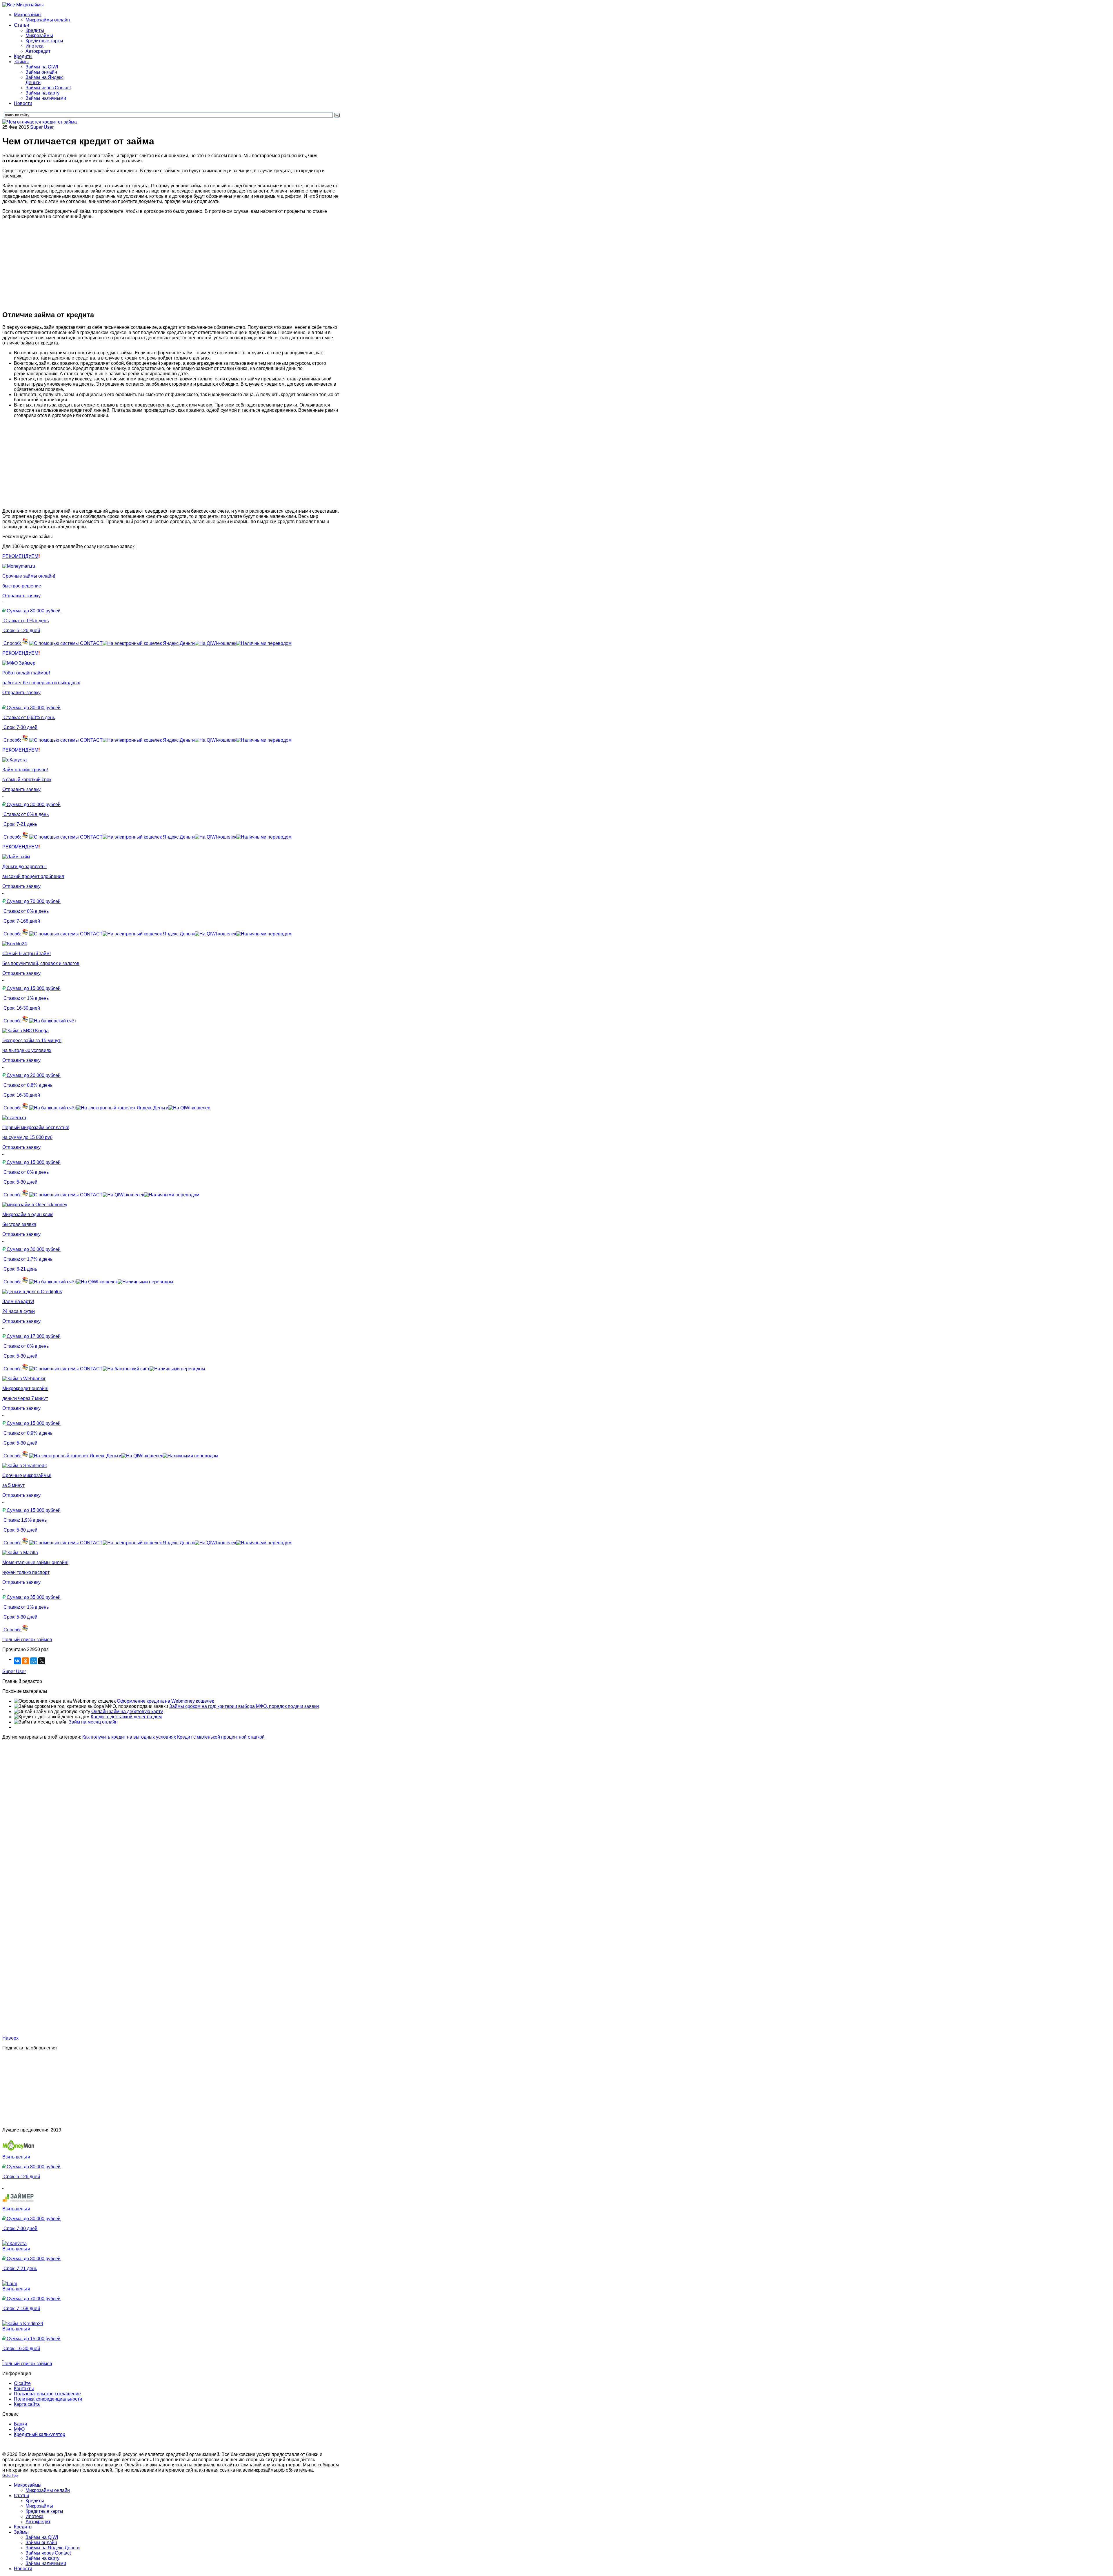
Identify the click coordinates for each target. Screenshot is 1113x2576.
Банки (20, 2424)
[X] (42, 1661)
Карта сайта (27, 2404)
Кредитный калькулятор (40, 2434)
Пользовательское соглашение (47, 2394)
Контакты (24, 2389)
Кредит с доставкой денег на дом (126, 1717)
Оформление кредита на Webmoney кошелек (165, 1701)
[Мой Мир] (34, 1661)
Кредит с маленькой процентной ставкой (221, 1737)
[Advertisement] (172, 264)
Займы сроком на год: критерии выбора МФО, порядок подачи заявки (244, 1706)
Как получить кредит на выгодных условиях (130, 1737)
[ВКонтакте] (17, 1661)
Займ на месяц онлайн (93, 1722)
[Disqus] (172, 1812)
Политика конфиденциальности (48, 2399)
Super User (42, 127)
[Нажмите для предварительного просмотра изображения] (40, 122)
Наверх (10, 2038)
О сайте (22, 2383)
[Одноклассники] (26, 1661)
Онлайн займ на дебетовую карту (127, 1711)
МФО (19, 2429)
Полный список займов (27, 1640)
